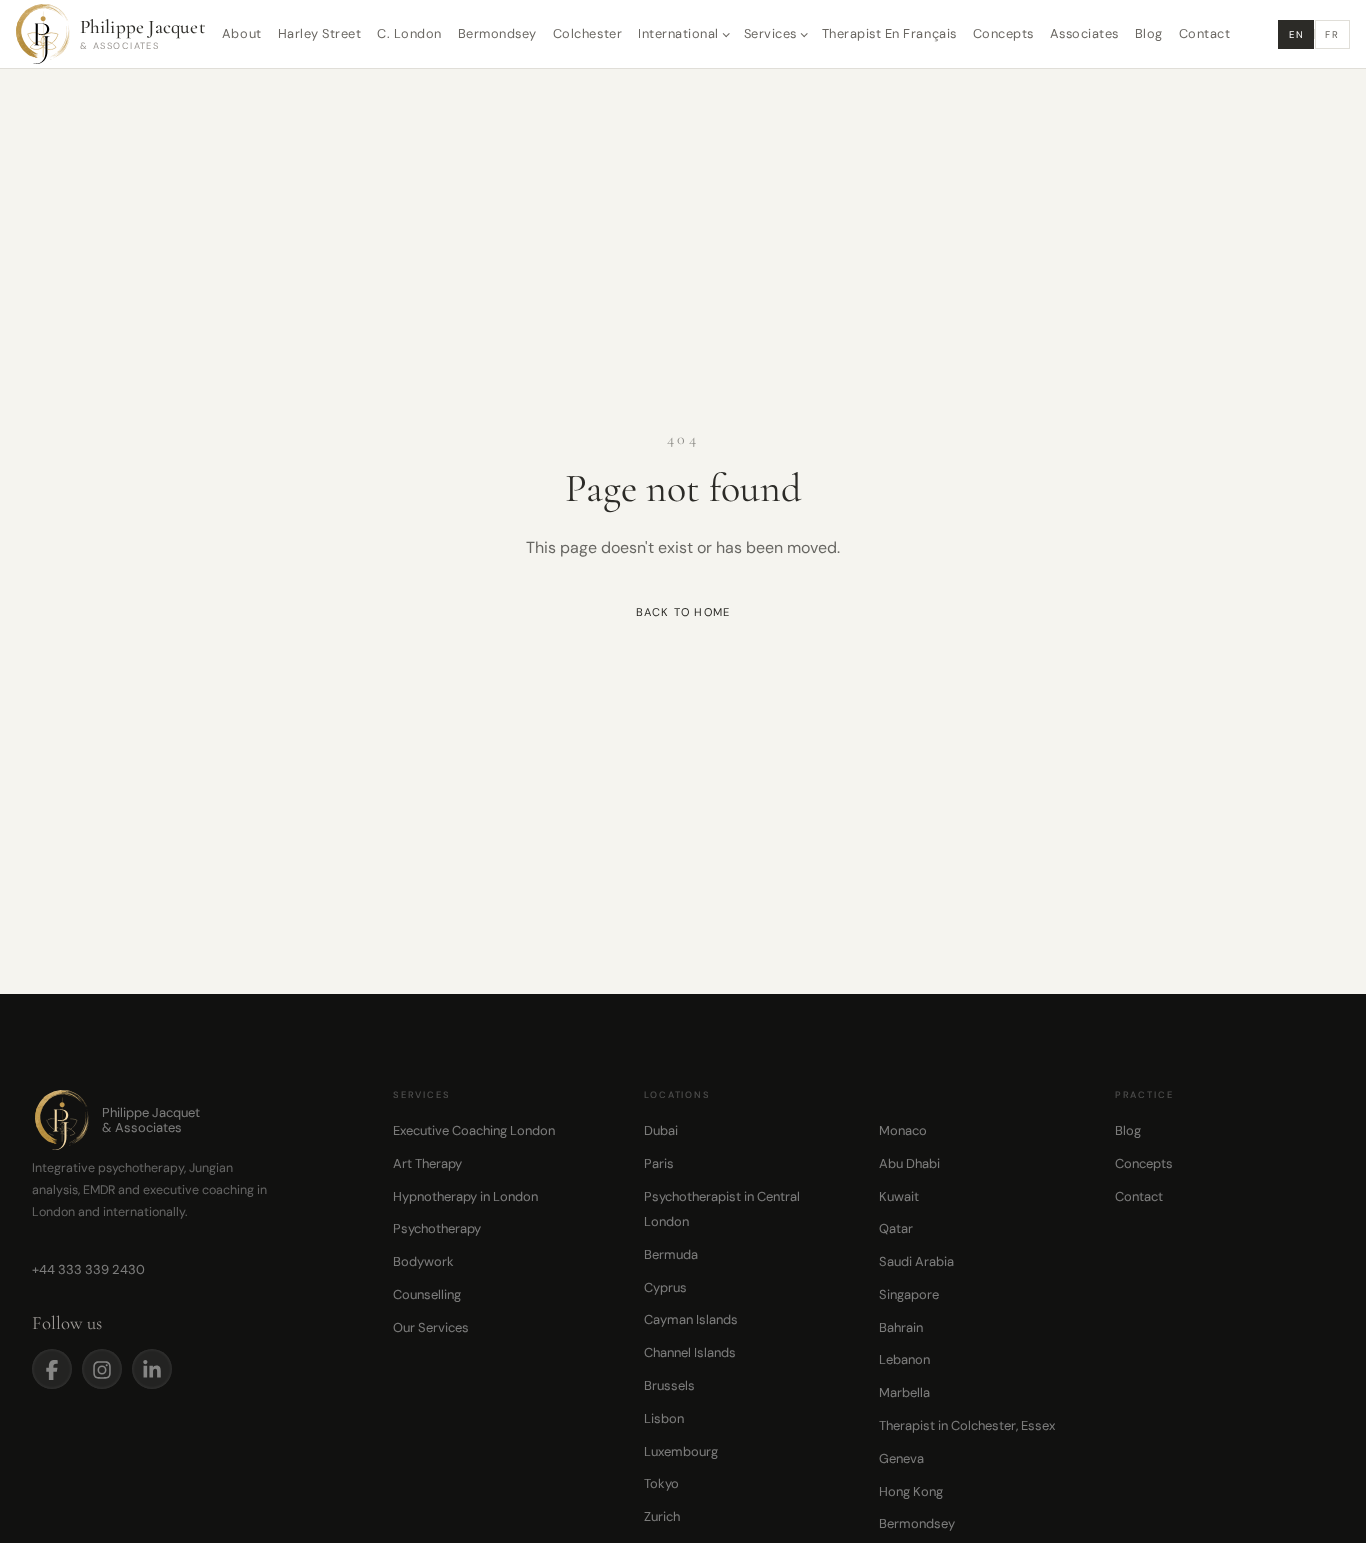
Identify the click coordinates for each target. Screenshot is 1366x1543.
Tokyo (661, 1483)
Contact (1205, 33)
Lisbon (664, 1418)
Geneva (901, 1458)
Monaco (903, 1130)
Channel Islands (690, 1352)
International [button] (678, 33)
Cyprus (665, 1287)
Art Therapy (427, 1163)
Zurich (662, 1516)
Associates (1084, 33)
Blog (1149, 33)
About (242, 33)
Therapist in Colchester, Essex (967, 1425)
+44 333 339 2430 (88, 1269)
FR (1332, 34)
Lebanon (904, 1359)
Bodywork (423, 1261)
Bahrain (901, 1327)
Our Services (431, 1327)
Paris (659, 1163)
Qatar (896, 1228)
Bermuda (671, 1254)
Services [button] (770, 33)
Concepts (1003, 33)
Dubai (661, 1130)
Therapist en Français (889, 33)
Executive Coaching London (474, 1130)
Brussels (669, 1385)
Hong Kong (911, 1491)
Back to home (683, 612)
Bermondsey (497, 33)
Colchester (587, 33)
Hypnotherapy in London (465, 1196)
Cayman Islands (691, 1319)
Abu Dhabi (909, 1163)
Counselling (427, 1294)
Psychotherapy (437, 1228)
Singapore (909, 1294)
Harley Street (320, 33)
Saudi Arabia (916, 1261)
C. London (409, 33)
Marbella (904, 1392)
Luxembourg (681, 1451)
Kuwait (899, 1196)
